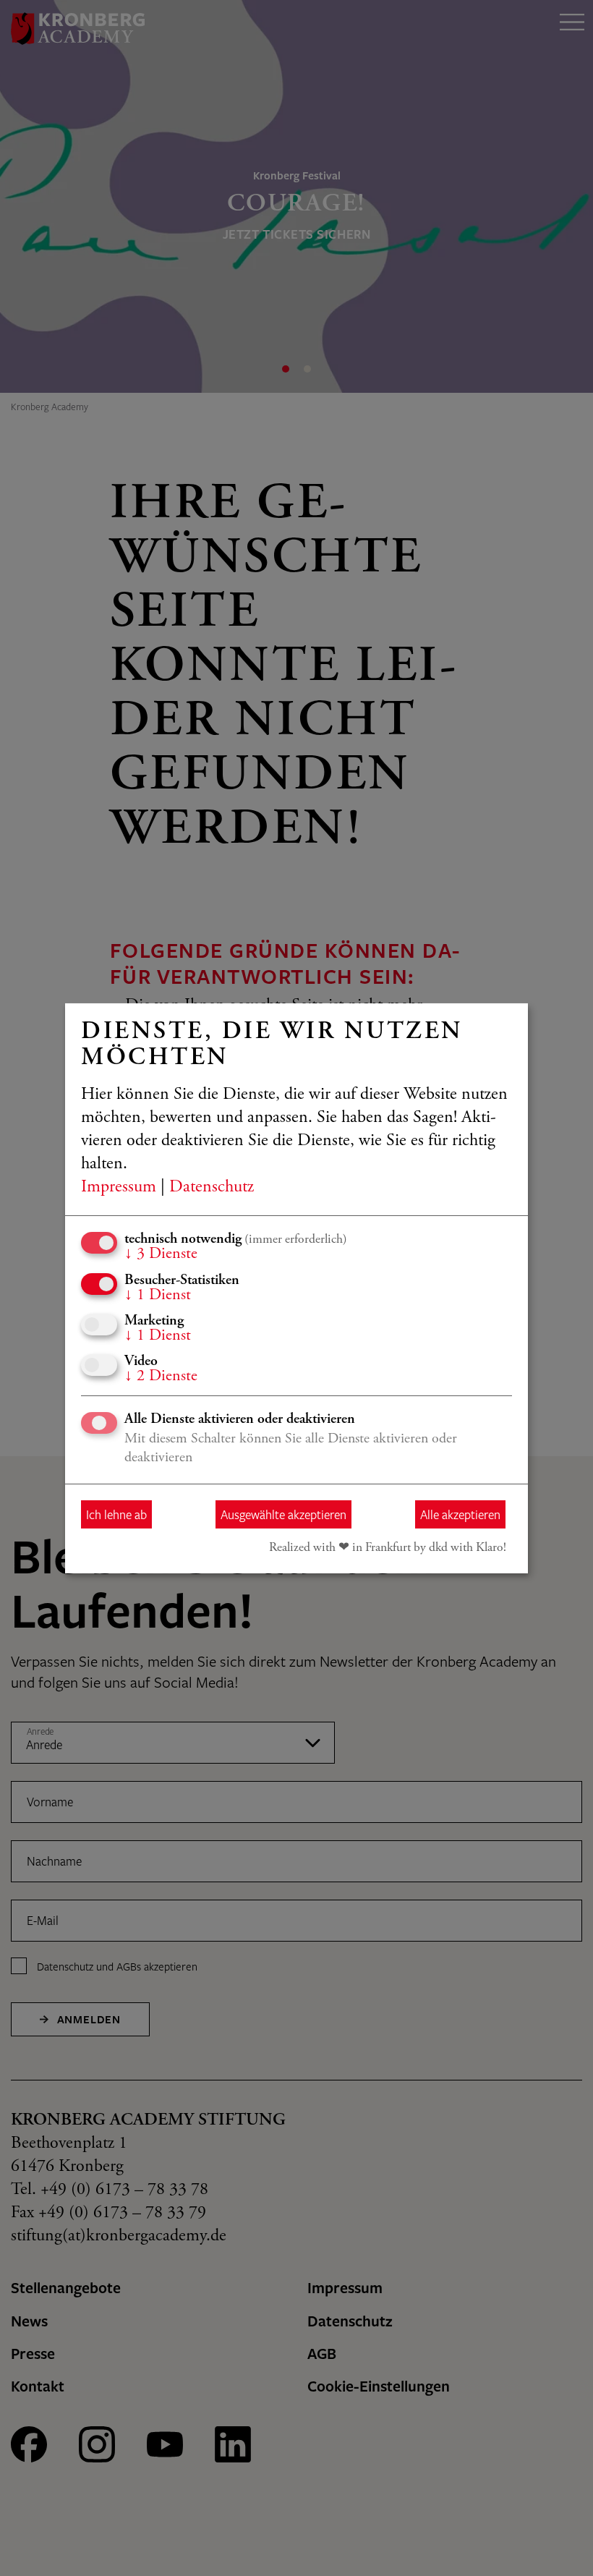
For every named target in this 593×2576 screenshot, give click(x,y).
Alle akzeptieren (460, 1514)
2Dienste (161, 1377)
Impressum (119, 1188)
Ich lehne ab (116, 1514)
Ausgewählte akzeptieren (283, 1514)
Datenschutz (212, 1188)
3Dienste (161, 1254)
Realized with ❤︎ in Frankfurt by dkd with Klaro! (388, 1548)
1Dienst (158, 1295)
